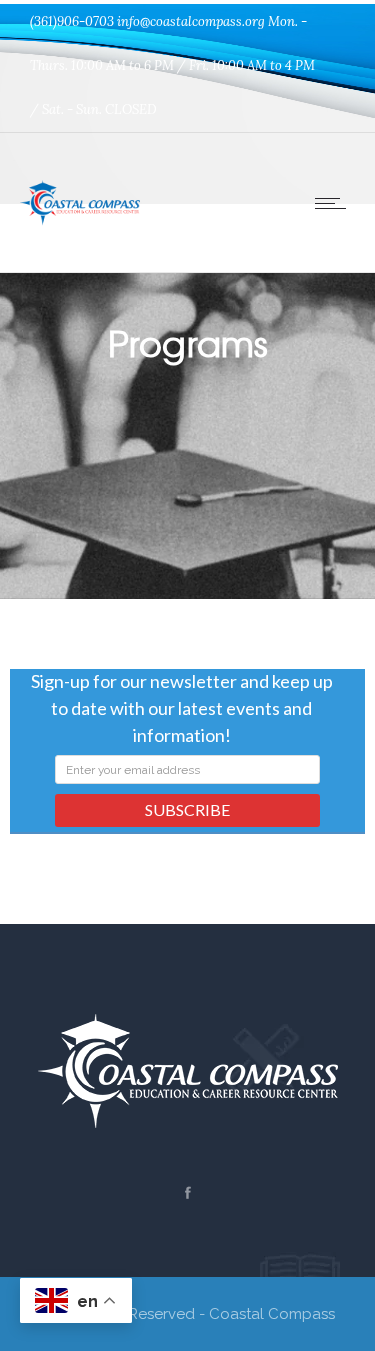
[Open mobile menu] (335, 203)
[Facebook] (187, 1193)
